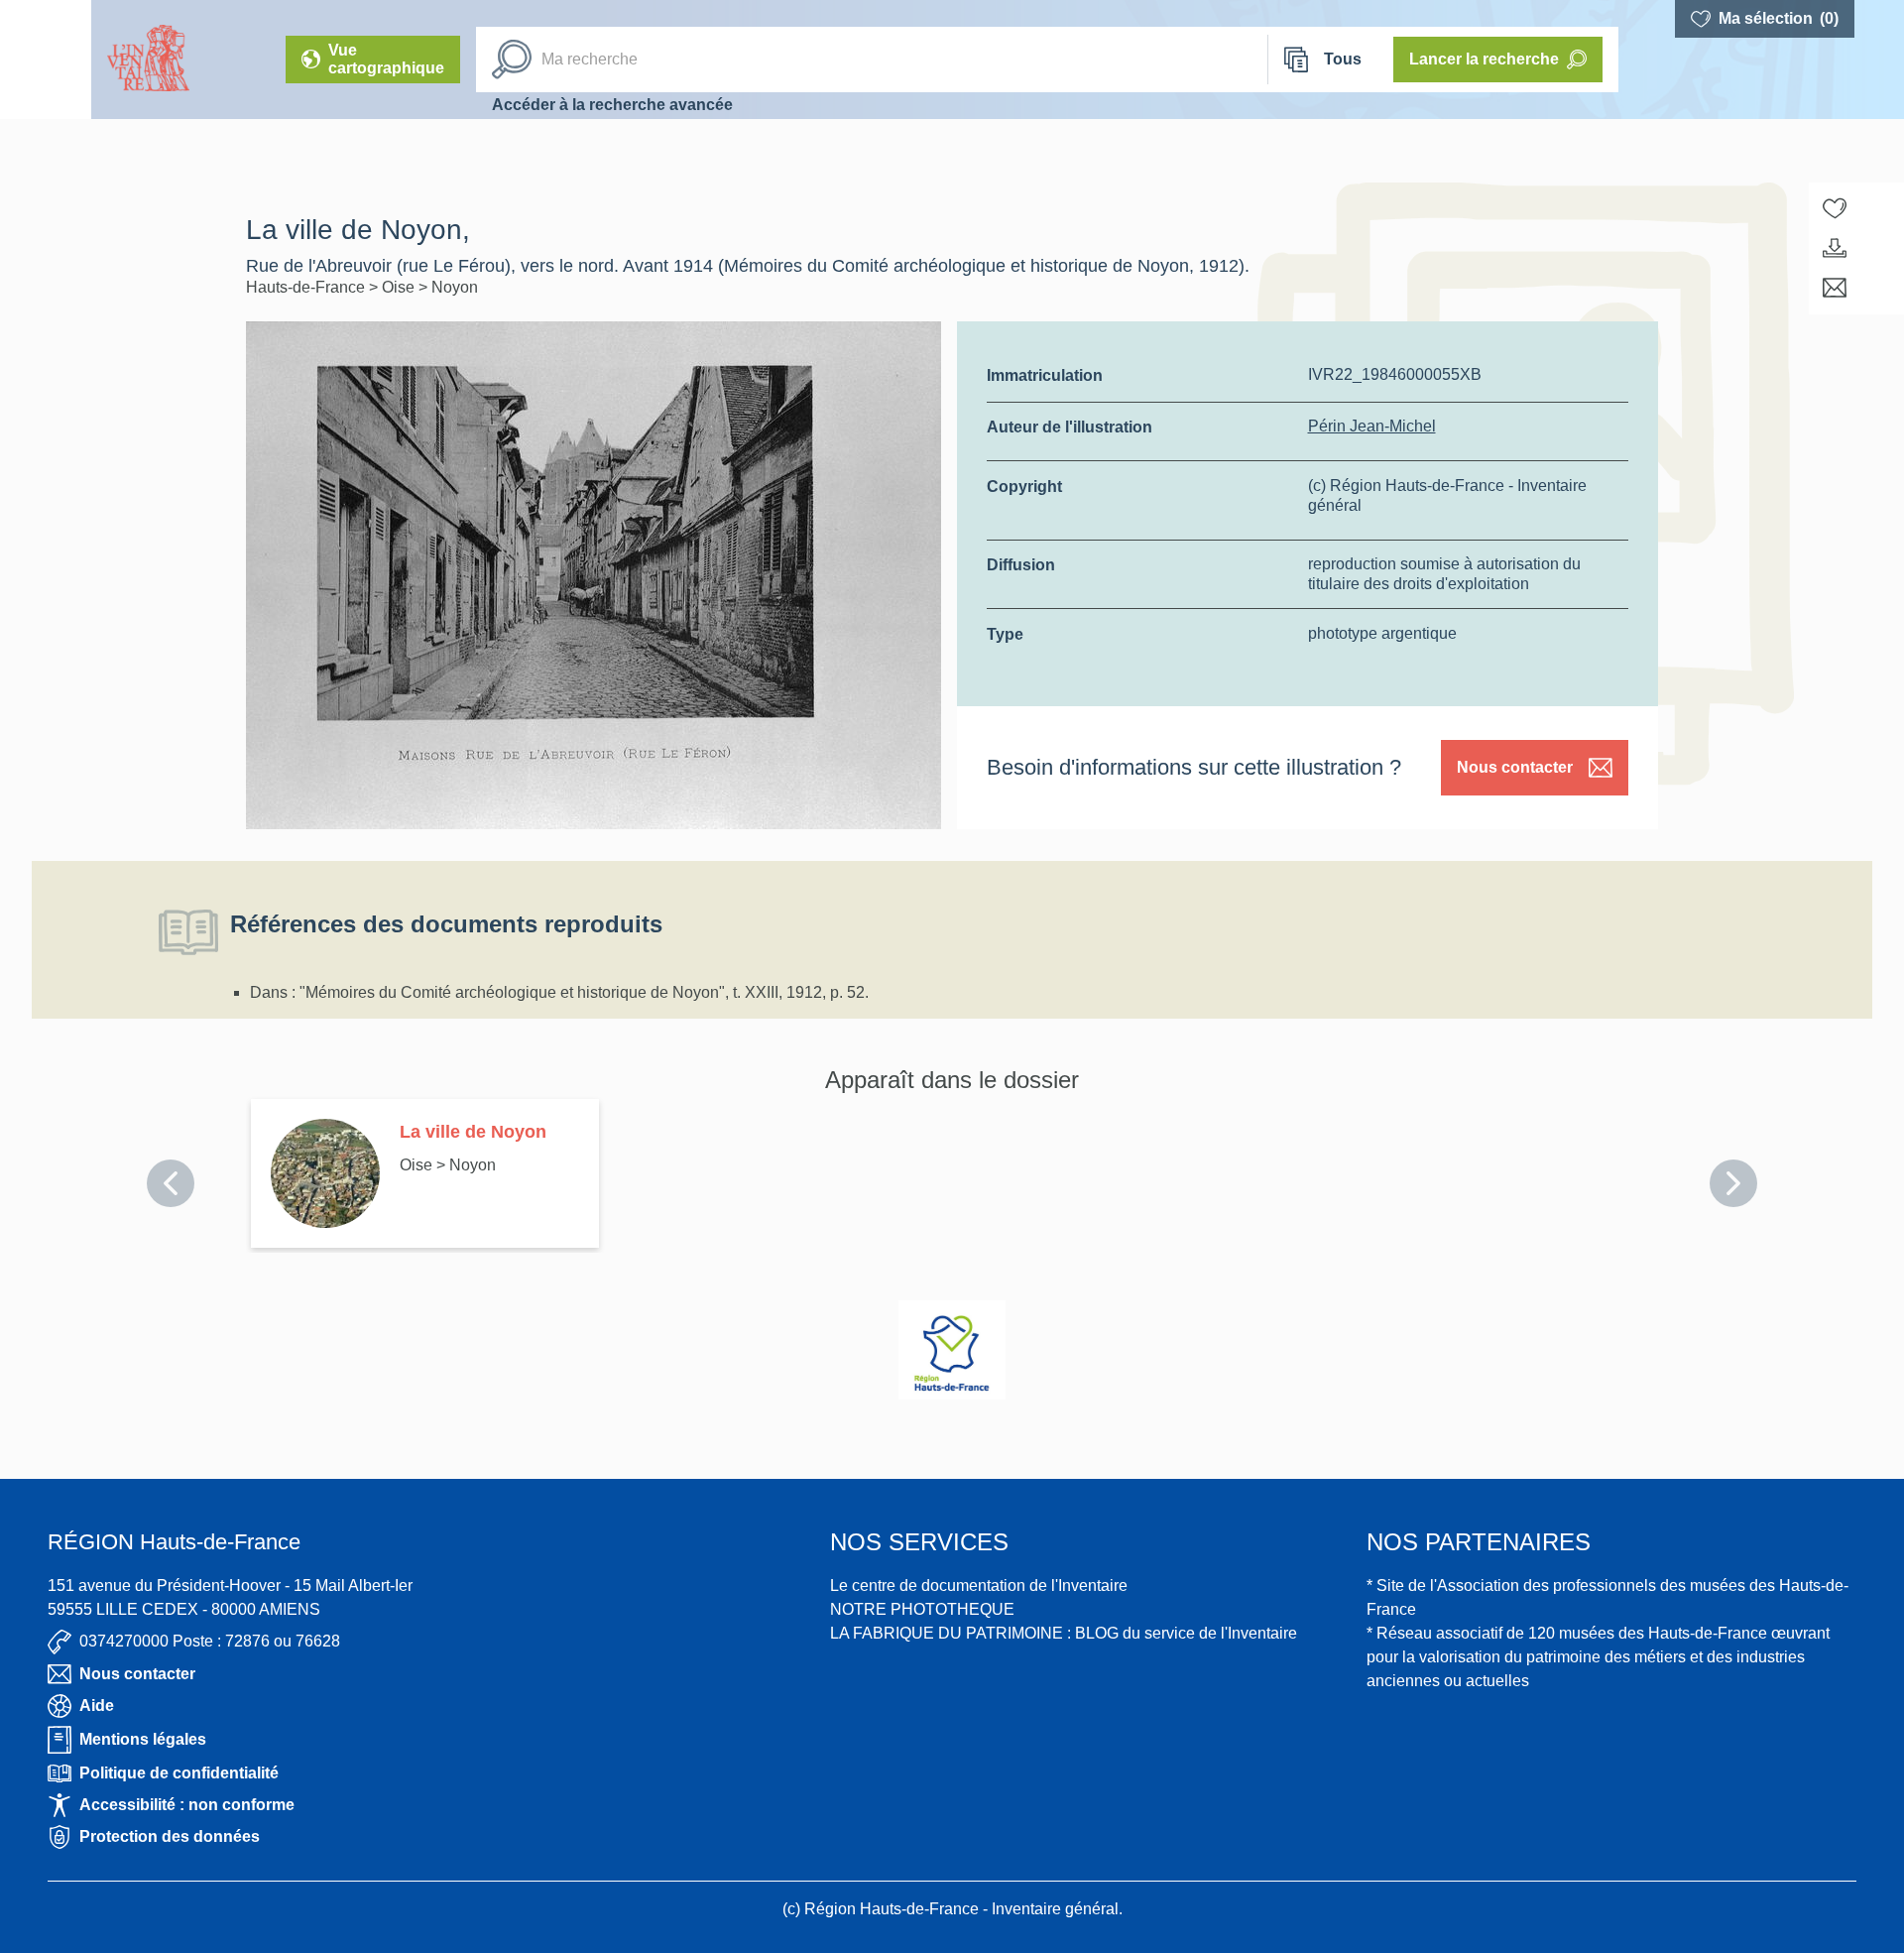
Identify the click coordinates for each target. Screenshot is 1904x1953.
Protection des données (170, 1836)
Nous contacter (1515, 767)
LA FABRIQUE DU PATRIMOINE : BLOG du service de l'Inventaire (1064, 1633)
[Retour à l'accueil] (46, 60)
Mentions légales (143, 1739)
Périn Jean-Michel (1372, 426)
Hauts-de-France (307, 287)
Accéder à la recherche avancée (612, 105)
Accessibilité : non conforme (187, 1805)
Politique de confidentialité (179, 1773)
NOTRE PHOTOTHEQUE (922, 1609)
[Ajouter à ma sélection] (1835, 208)
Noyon (455, 287)
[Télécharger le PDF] (1835, 248)
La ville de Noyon (473, 1132)
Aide (97, 1706)
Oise (400, 287)
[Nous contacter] (1835, 288)
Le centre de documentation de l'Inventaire (979, 1586)
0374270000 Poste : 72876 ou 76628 (210, 1641)
